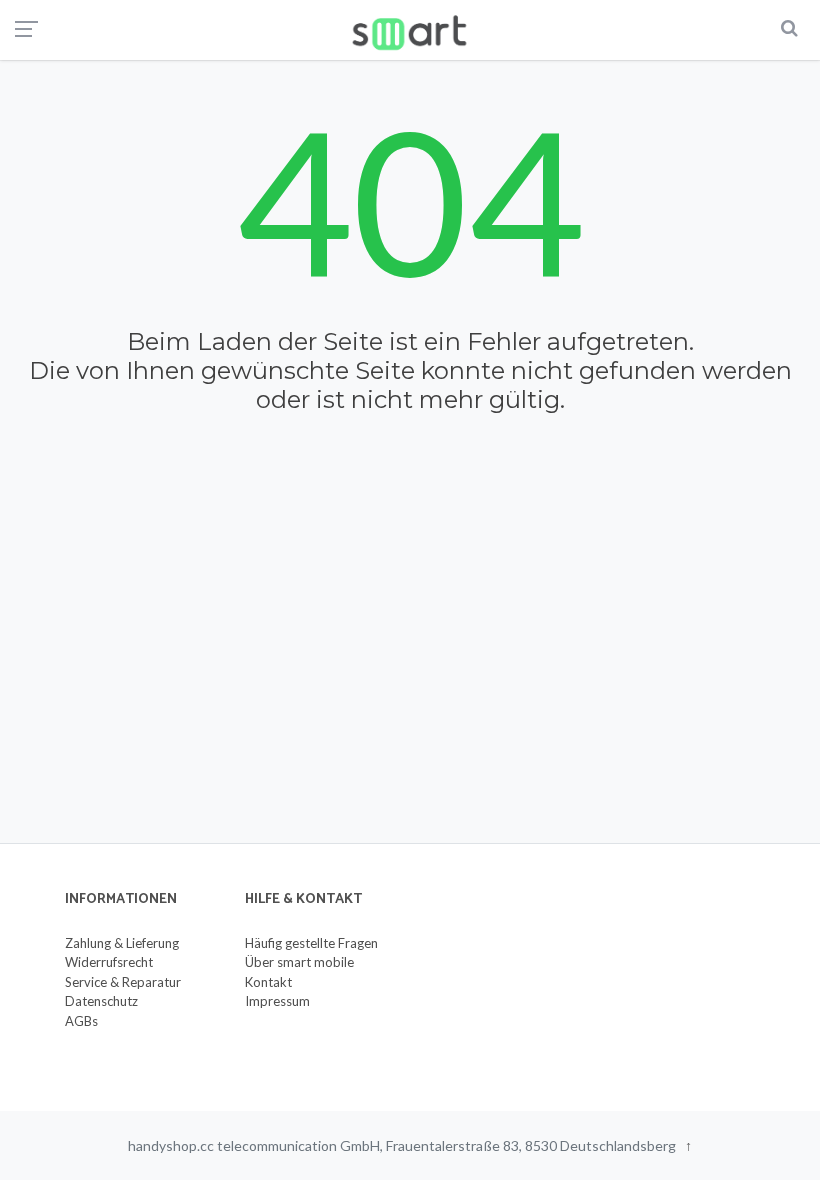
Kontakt (268, 982)
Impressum (277, 1001)
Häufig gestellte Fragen (311, 943)
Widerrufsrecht (109, 962)
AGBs (81, 1021)
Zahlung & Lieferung (122, 943)
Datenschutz (101, 1001)
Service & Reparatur (123, 982)
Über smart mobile (299, 962)
